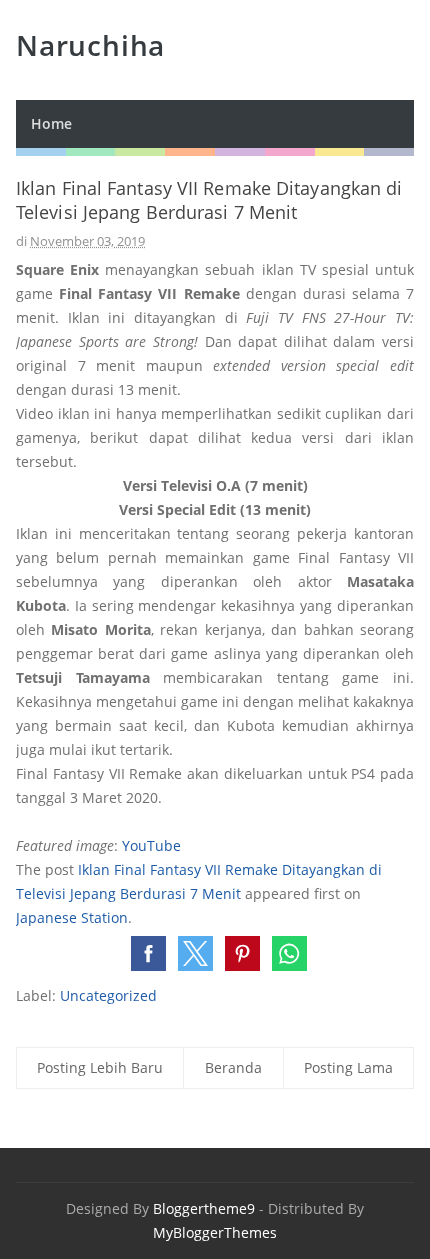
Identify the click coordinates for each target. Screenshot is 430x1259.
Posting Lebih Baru (100, 1067)
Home (51, 123)
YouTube (151, 845)
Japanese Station (72, 917)
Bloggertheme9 (204, 1208)
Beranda (233, 1067)
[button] (148, 953)
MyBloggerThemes (215, 1232)
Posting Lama (348, 1067)
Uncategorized (108, 995)
